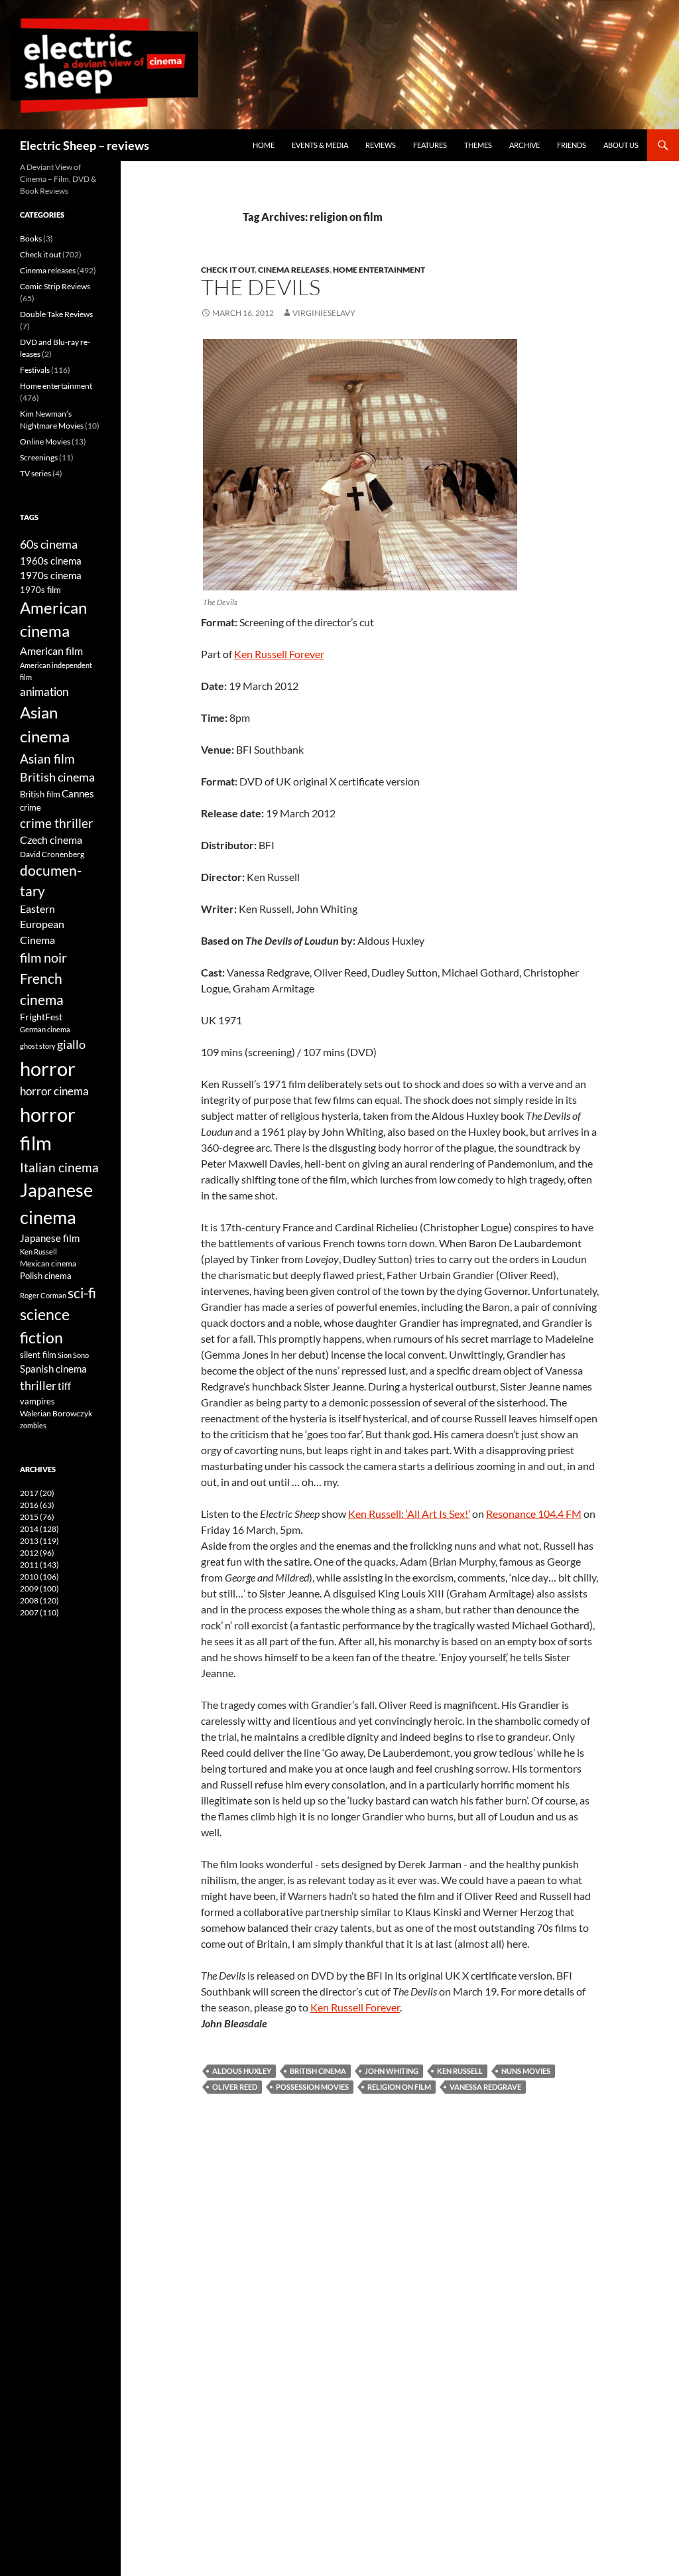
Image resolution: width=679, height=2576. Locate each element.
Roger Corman (43, 1295)
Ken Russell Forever (279, 654)
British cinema (318, 2071)
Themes (478, 145)
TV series (35, 473)
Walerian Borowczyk (56, 1413)
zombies (33, 1425)
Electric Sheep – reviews (85, 145)
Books (31, 238)
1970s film (40, 590)
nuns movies (526, 2071)
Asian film (47, 759)
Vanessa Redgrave (485, 2087)
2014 (39, 1529)
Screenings (39, 457)
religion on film (399, 2087)
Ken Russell (460, 2071)
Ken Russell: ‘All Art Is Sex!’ (409, 1514)
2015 (37, 1517)
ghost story (38, 1046)
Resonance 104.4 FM (534, 1514)
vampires (37, 1401)
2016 (37, 1505)
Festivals (35, 370)
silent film (38, 1355)
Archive (525, 145)
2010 (39, 1577)
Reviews (381, 145)
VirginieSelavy (324, 313)
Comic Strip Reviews (55, 286)
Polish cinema (46, 1276)
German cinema (45, 1029)
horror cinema (54, 1091)
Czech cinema (51, 840)
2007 (39, 1612)
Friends (572, 145)
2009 (39, 1589)
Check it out (228, 270)
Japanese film (50, 1238)
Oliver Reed (235, 2087)
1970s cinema (51, 575)
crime (31, 807)
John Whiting (392, 2071)
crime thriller (57, 823)
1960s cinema (51, 561)
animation (44, 692)
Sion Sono (73, 1355)
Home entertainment (379, 270)
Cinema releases (294, 270)
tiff (64, 1386)
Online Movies (45, 441)
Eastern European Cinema (42, 924)
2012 (37, 1553)
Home (264, 145)
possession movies (312, 2087)
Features (430, 145)
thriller (38, 1385)
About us (621, 145)
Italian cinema (59, 1167)
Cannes (78, 793)
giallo (71, 1044)
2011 (39, 1565)
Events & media (320, 145)
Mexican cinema (48, 1263)
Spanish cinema (53, 1369)
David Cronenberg (52, 854)
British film (40, 794)
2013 (39, 1541)
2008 (39, 1600)
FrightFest (41, 1017)
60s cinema (49, 544)
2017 (37, 1493)
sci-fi (82, 1293)
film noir (43, 957)
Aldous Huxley (242, 2071)
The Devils (261, 287)
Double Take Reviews (56, 314)
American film (51, 650)
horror (48, 1068)
